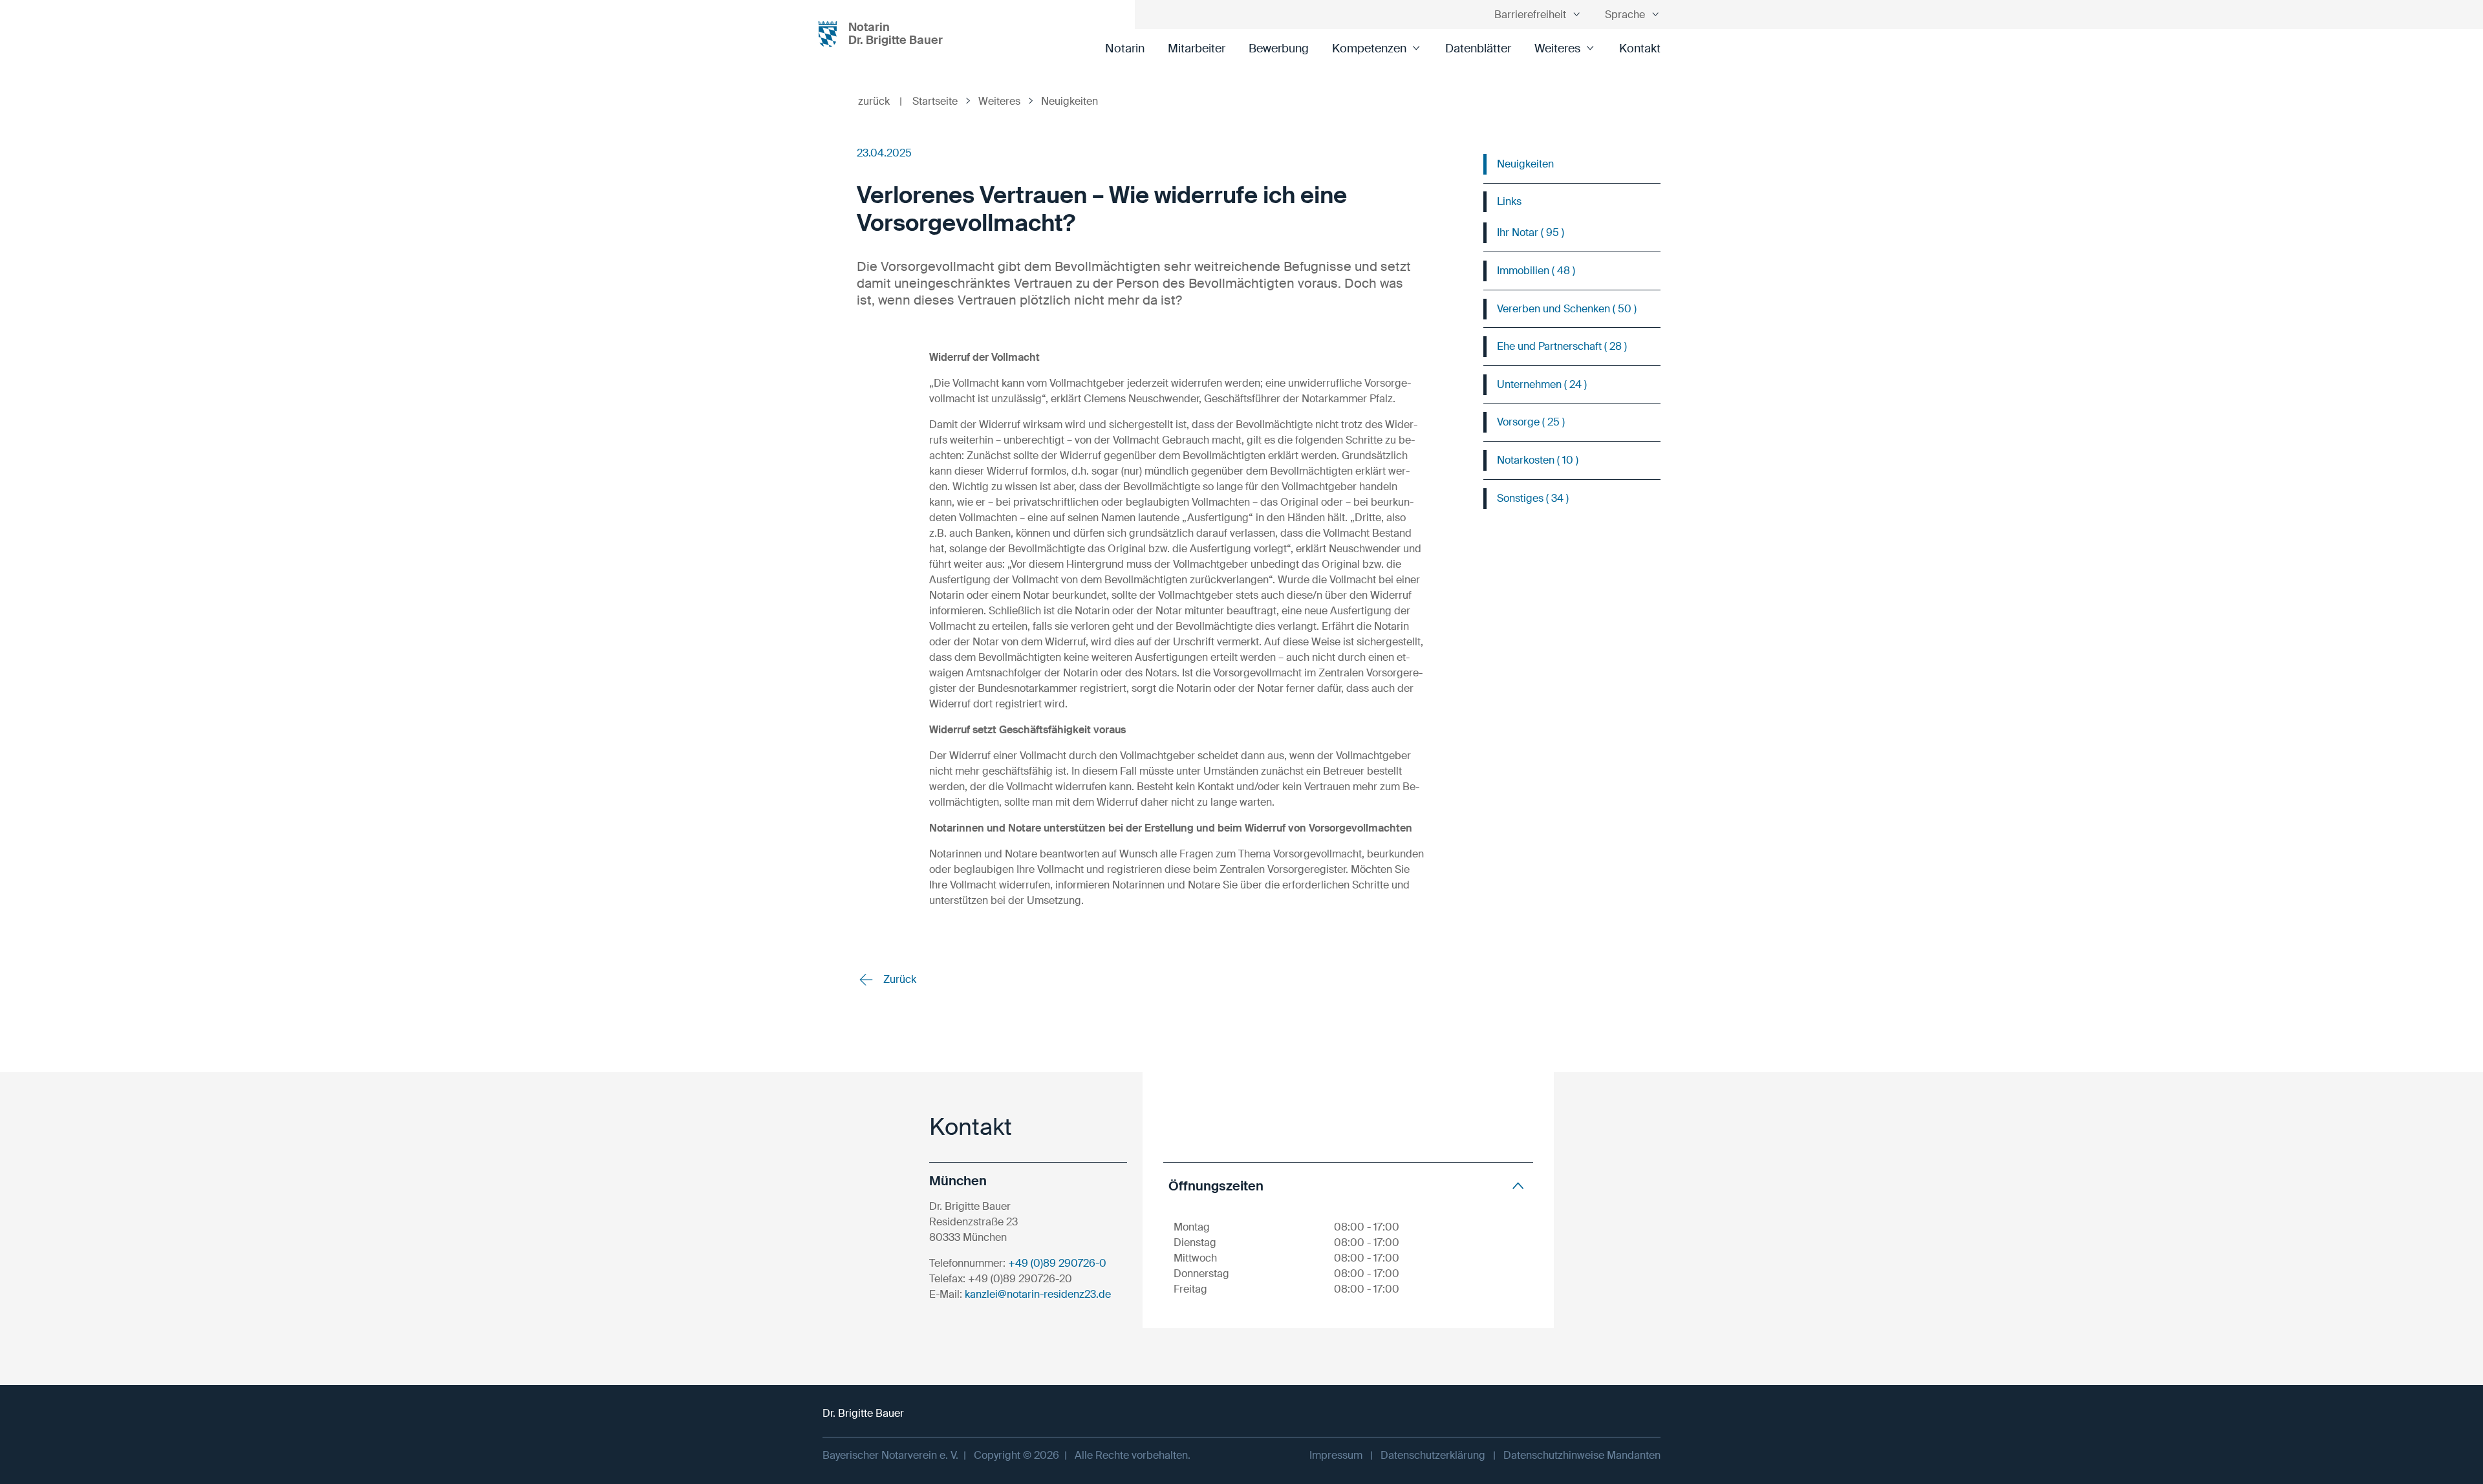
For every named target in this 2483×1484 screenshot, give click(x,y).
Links (1509, 201)
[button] (1348, 1186)
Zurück (898, 979)
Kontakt (1640, 48)
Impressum (1336, 1455)
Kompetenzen (1369, 48)
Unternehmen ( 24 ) (1542, 384)
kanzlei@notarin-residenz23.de (1038, 1294)
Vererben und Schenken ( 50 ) (1567, 309)
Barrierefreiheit (1530, 15)
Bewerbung (1279, 48)
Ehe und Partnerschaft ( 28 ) (1562, 346)
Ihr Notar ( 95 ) (1531, 232)
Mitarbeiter (1197, 48)
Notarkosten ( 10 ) (1538, 460)
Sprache (1625, 15)
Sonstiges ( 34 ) (1533, 498)
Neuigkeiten (1525, 164)
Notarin (1125, 48)
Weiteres (1557, 48)
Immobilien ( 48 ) (1536, 271)
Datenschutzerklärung (1433, 1455)
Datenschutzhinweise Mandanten (1582, 1455)
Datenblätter (1478, 48)
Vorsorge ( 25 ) (1531, 422)
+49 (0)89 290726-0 (1057, 1263)
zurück (880, 101)
